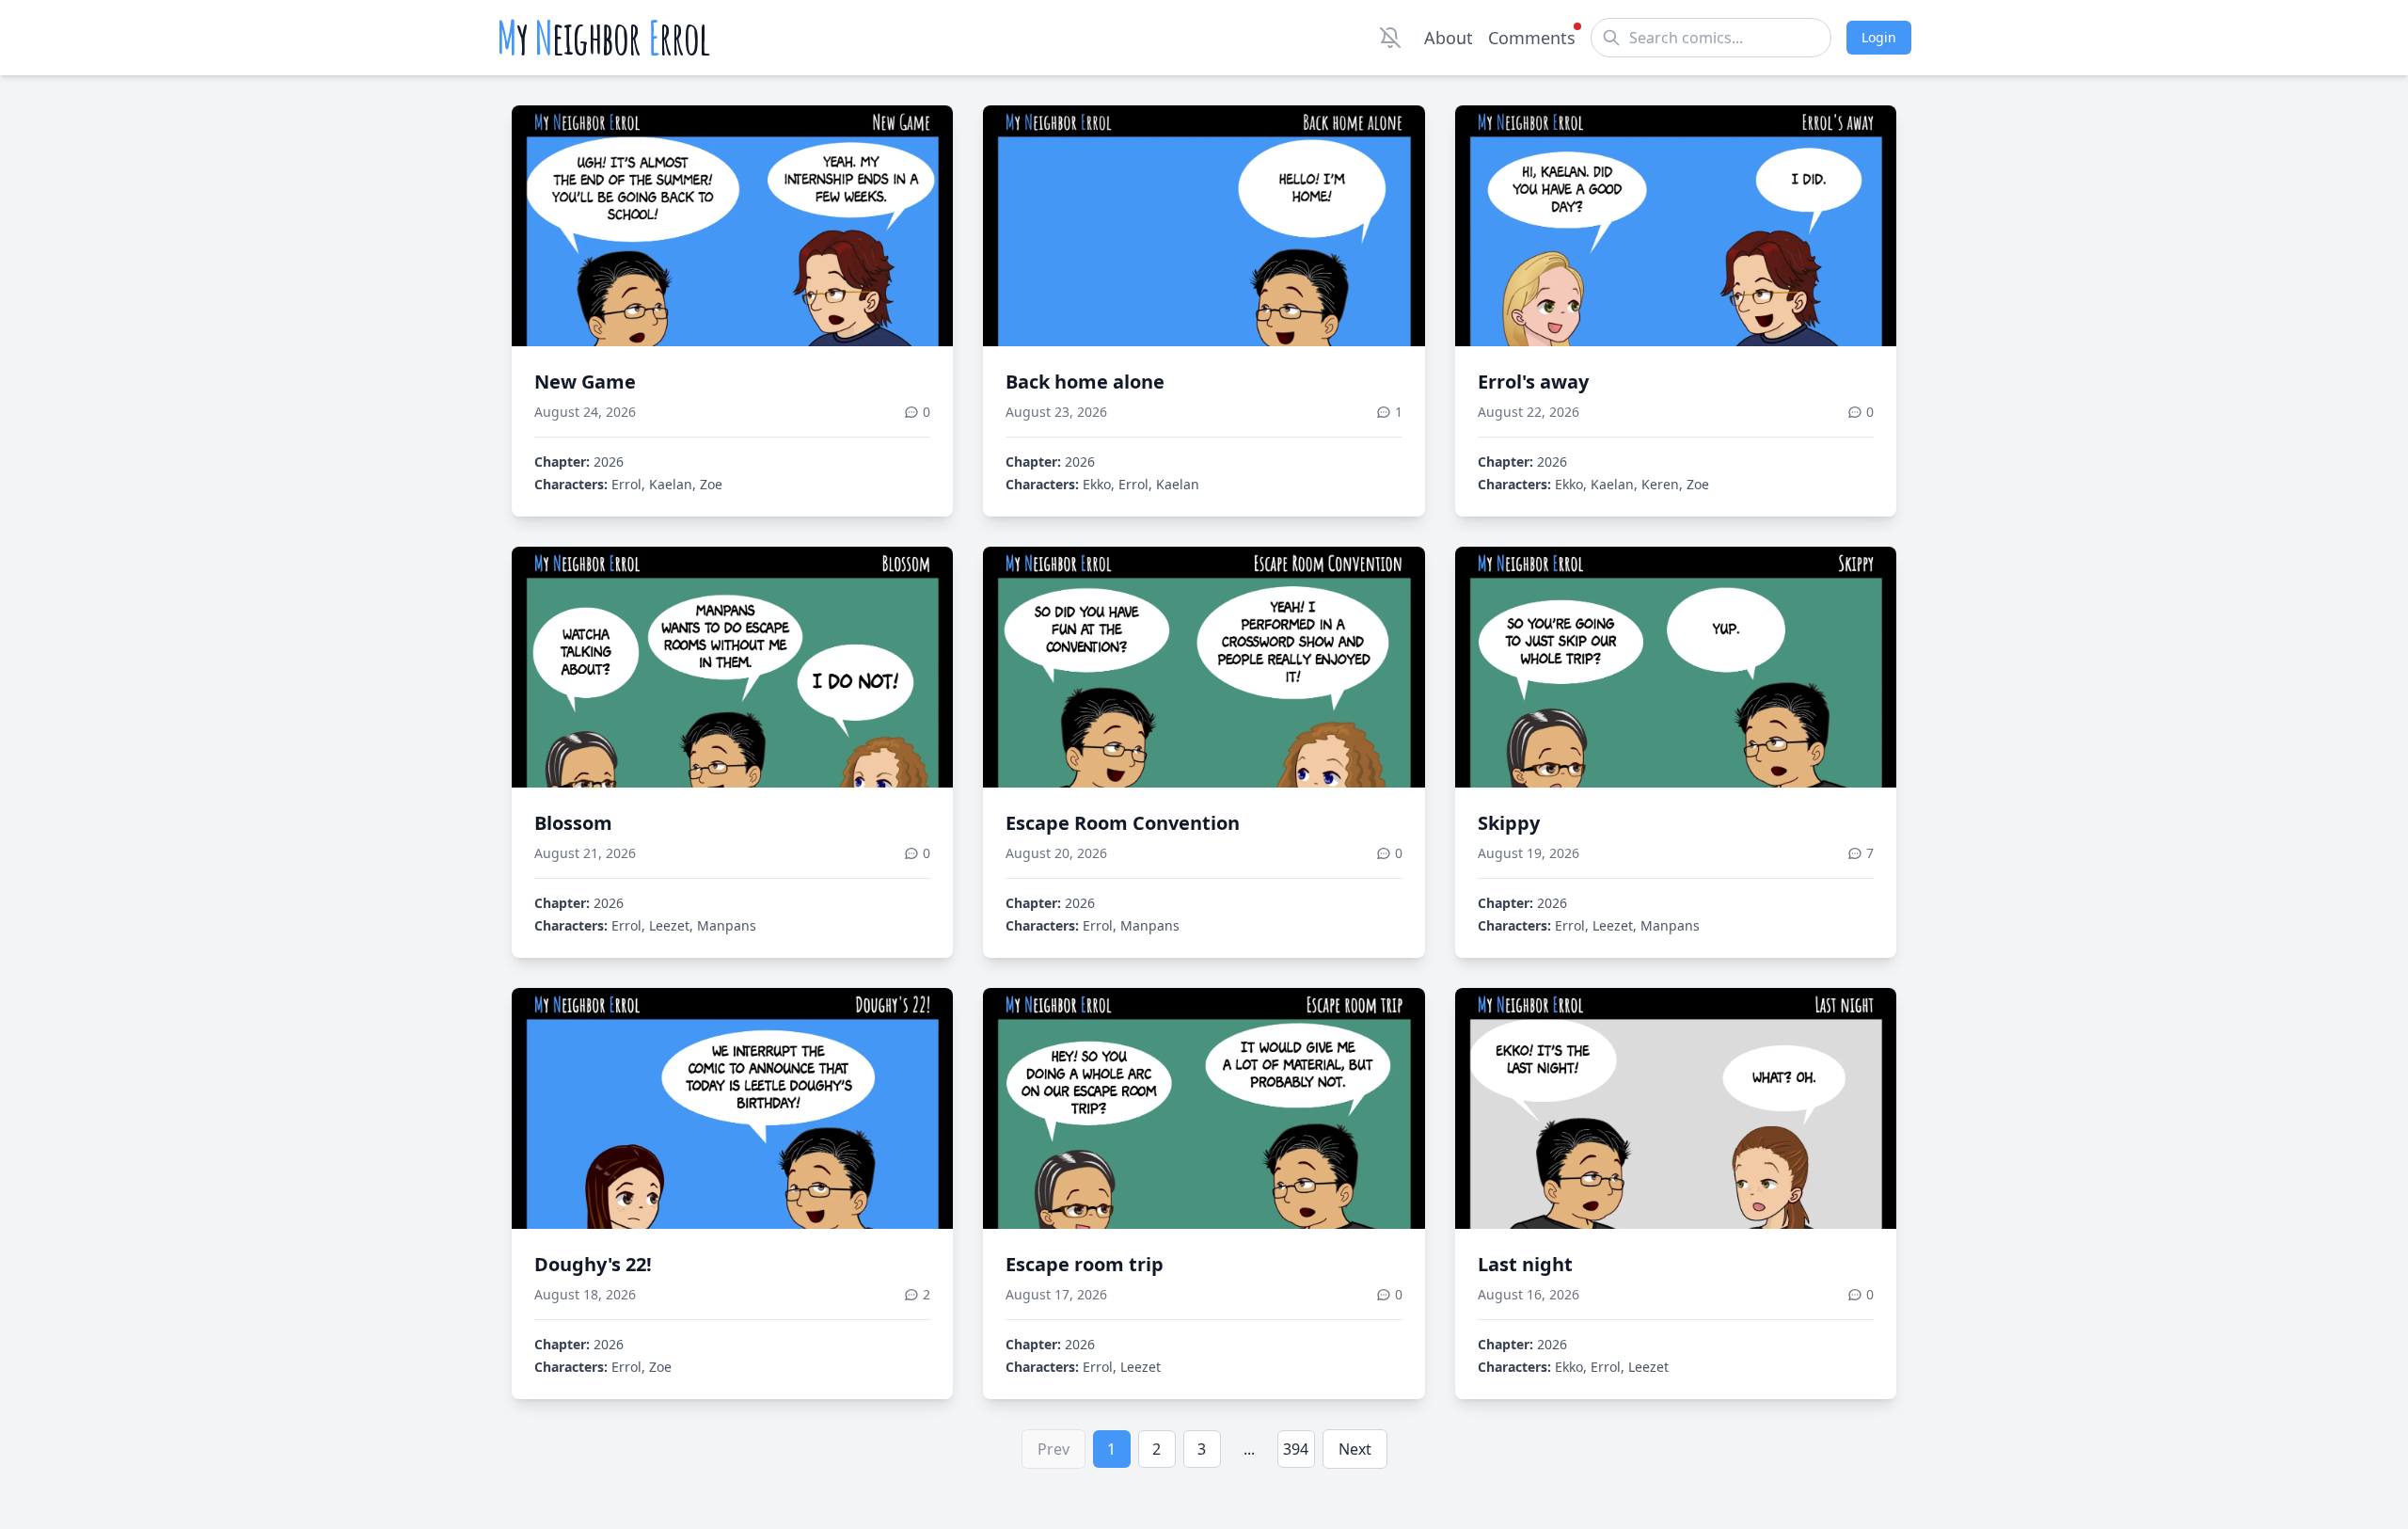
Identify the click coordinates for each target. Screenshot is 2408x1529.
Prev (1053, 1449)
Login (1879, 37)
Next (1355, 1449)
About (1449, 38)
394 (1296, 1449)
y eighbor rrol (603, 38)
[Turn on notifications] (1390, 38)
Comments (1532, 38)
